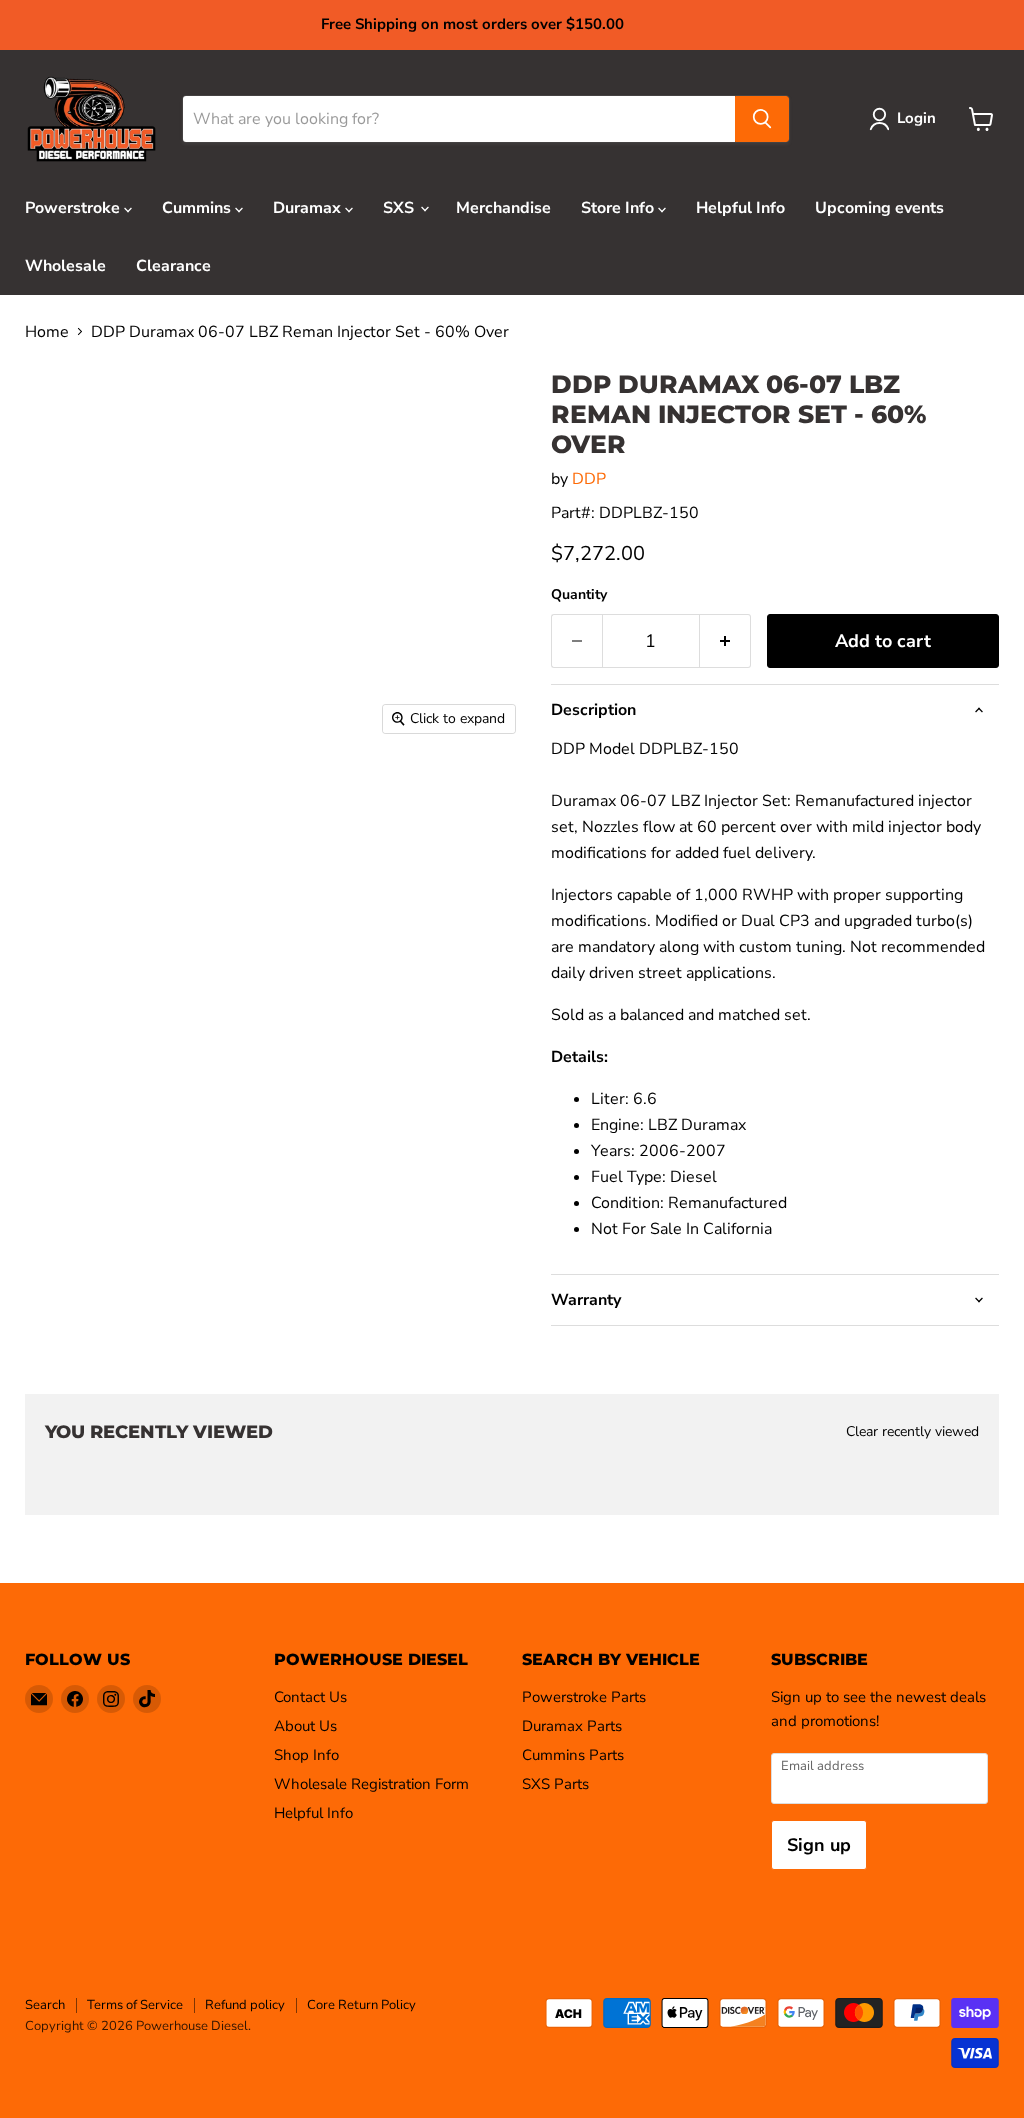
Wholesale (65, 266)
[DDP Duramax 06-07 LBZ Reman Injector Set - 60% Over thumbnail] (66, 795)
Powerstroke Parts (584, 1697)
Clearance (173, 266)
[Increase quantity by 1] (725, 641)
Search (45, 2005)
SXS (400, 208)
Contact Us (310, 1697)
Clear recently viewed (912, 1432)
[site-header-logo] (91, 119)
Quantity (579, 595)
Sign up (819, 1845)
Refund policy (245, 2005)
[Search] (762, 119)
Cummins (198, 208)
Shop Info (306, 1755)
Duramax (309, 208)
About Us (305, 1726)
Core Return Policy (361, 2005)
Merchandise (503, 208)
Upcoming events (879, 208)
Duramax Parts (572, 1726)
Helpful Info (740, 208)
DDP (589, 479)
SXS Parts (555, 1784)
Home (47, 332)
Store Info (619, 208)
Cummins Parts (573, 1755)
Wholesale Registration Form (371, 1784)
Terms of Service (135, 2005)
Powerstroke (74, 208)
